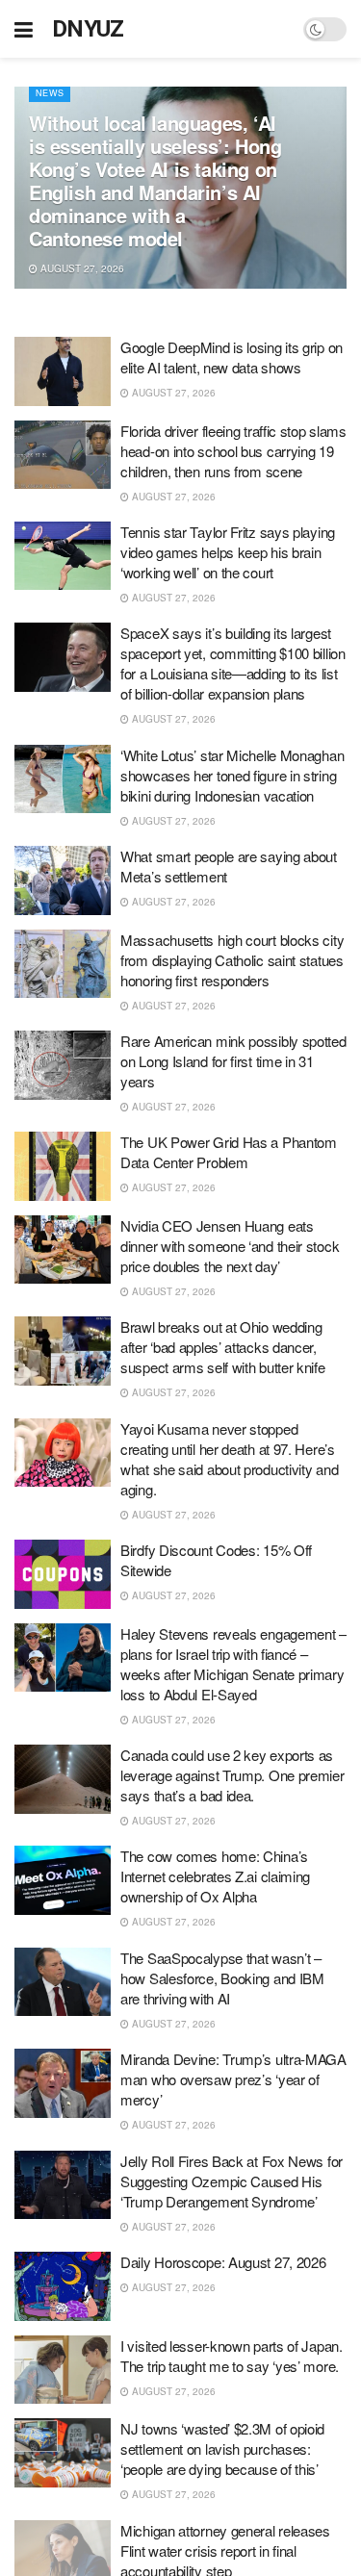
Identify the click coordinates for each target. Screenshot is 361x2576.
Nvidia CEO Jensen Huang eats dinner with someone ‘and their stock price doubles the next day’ (230, 1246)
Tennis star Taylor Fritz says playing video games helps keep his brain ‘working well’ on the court (228, 552)
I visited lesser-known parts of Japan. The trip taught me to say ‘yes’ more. (232, 2356)
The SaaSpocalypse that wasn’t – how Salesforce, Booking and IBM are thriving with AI (222, 1978)
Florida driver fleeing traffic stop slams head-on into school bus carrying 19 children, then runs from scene (233, 451)
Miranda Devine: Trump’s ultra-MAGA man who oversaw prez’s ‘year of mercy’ (233, 2079)
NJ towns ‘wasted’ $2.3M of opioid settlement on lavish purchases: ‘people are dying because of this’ (222, 2448)
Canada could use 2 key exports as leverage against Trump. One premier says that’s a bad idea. (232, 1775)
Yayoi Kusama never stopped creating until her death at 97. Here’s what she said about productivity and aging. (229, 1459)
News (50, 93)
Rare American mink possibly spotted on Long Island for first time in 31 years (233, 1061)
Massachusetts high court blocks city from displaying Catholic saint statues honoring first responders (232, 960)
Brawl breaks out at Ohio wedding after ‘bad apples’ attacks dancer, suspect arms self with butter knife (223, 1347)
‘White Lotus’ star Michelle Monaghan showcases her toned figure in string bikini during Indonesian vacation (232, 775)
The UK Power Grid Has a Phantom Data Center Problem (229, 1152)
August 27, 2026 (81, 268)
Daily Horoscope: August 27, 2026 (223, 2262)
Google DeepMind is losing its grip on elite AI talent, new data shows (232, 357)
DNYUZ (88, 29)
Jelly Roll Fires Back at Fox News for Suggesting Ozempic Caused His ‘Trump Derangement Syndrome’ (232, 2181)
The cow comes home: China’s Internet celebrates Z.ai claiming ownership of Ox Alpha (215, 1876)
